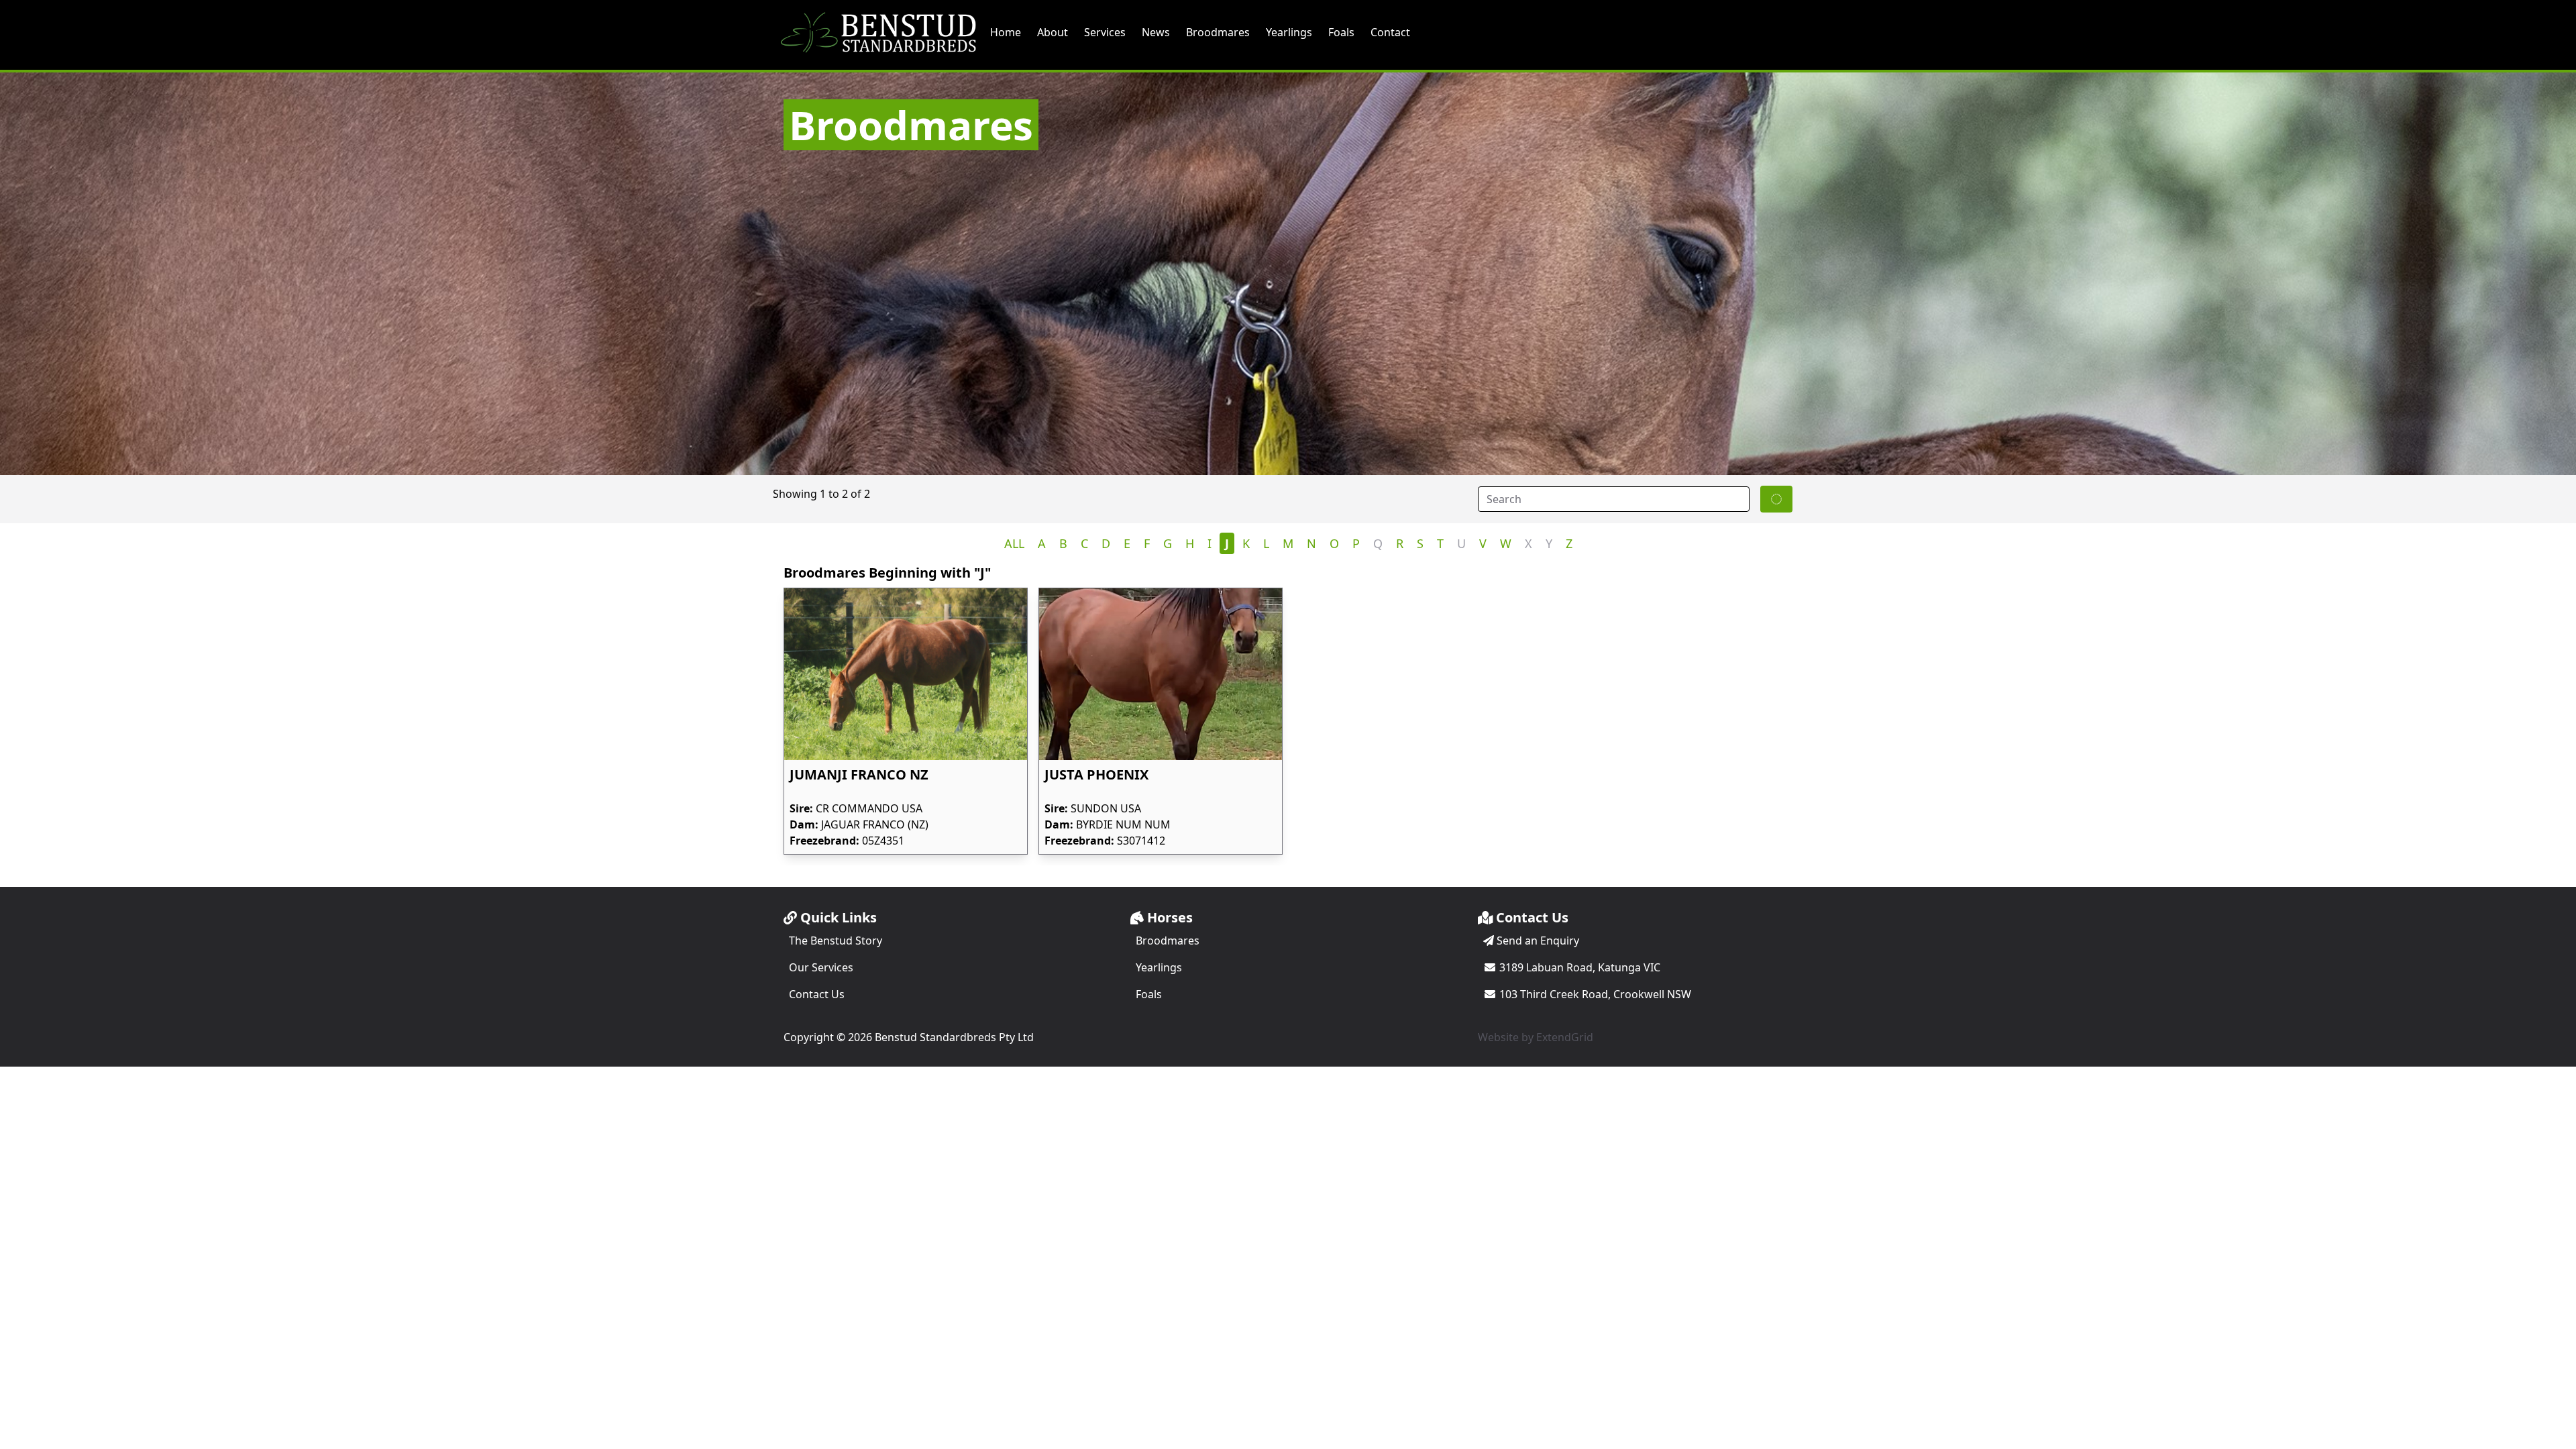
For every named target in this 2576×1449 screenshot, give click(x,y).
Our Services (821, 967)
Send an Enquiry (1537, 941)
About (1053, 32)
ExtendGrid (1565, 1037)
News (1156, 32)
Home (1006, 32)
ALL (1014, 543)
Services (1105, 32)
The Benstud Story (836, 941)
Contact (1390, 32)
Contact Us (817, 994)
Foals (1341, 32)
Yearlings (1289, 32)
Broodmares (1218, 32)
